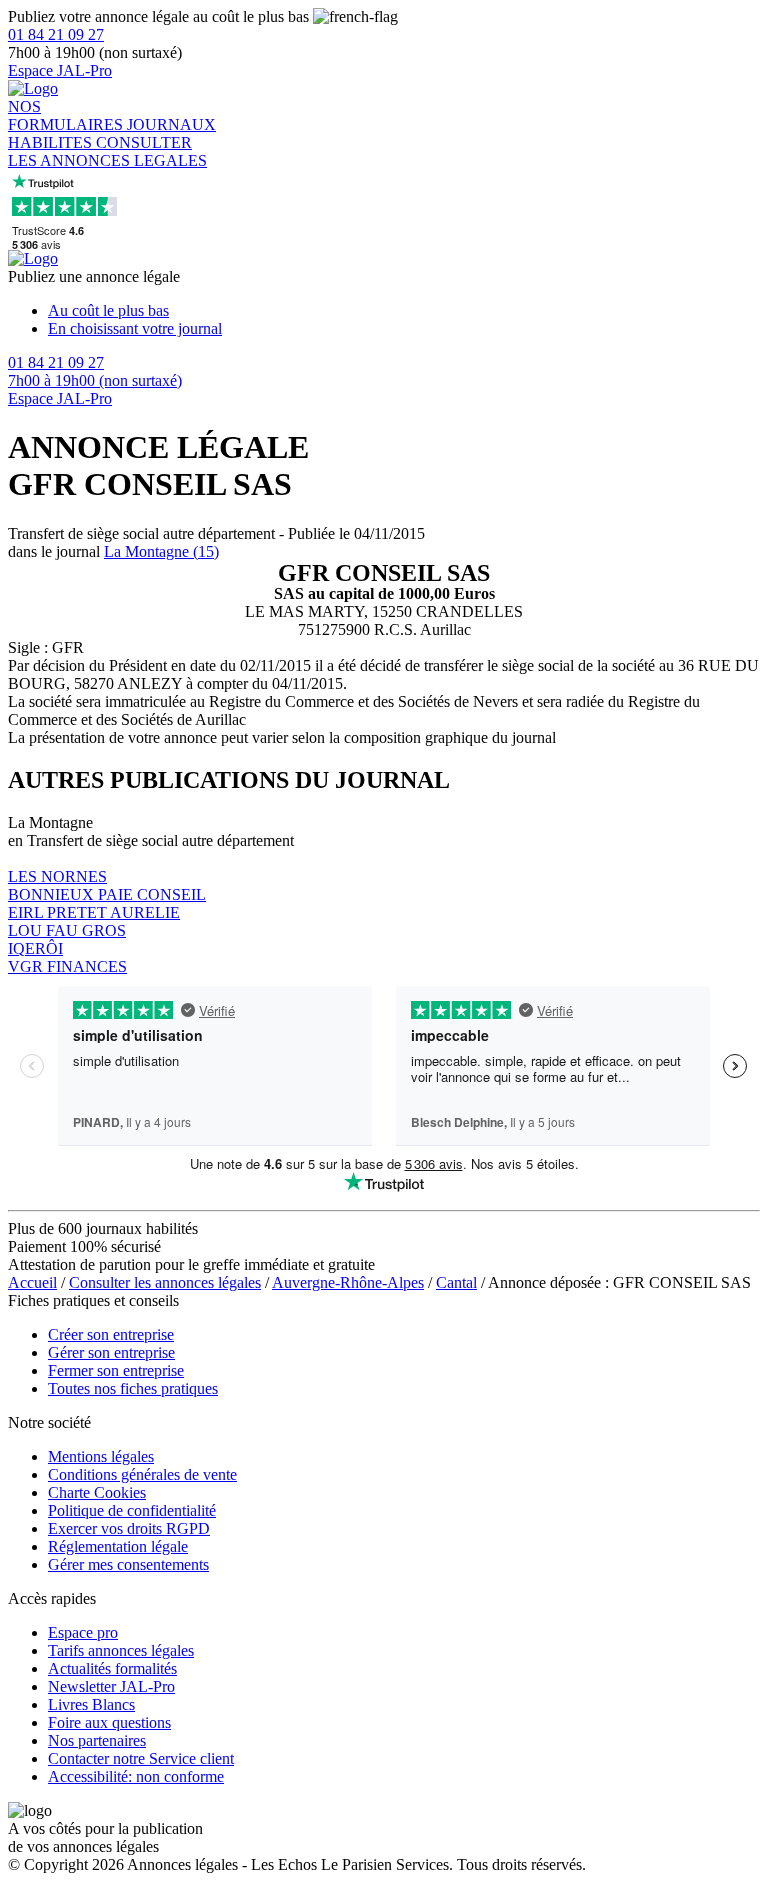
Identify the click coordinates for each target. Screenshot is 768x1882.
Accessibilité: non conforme (136, 1776)
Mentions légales (101, 1456)
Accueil (32, 1282)
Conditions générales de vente (142, 1474)
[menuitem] (404, 311)
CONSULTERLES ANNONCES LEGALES (107, 151)
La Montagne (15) (161, 551)
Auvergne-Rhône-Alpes (348, 1282)
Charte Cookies (97, 1492)
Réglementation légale (118, 1546)
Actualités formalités (112, 1668)
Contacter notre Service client (141, 1758)
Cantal (456, 1282)
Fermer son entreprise (116, 1370)
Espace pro (83, 1632)
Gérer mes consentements (128, 1564)
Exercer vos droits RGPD (129, 1528)
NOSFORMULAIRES (67, 115)
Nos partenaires (97, 1740)
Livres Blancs (91, 1704)
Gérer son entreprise (111, 1352)
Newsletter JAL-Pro (111, 1686)
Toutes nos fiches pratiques (133, 1388)
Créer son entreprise (111, 1334)
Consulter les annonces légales (165, 1282)
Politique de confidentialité (132, 1510)
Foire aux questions (109, 1722)
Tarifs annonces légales (121, 1650)
